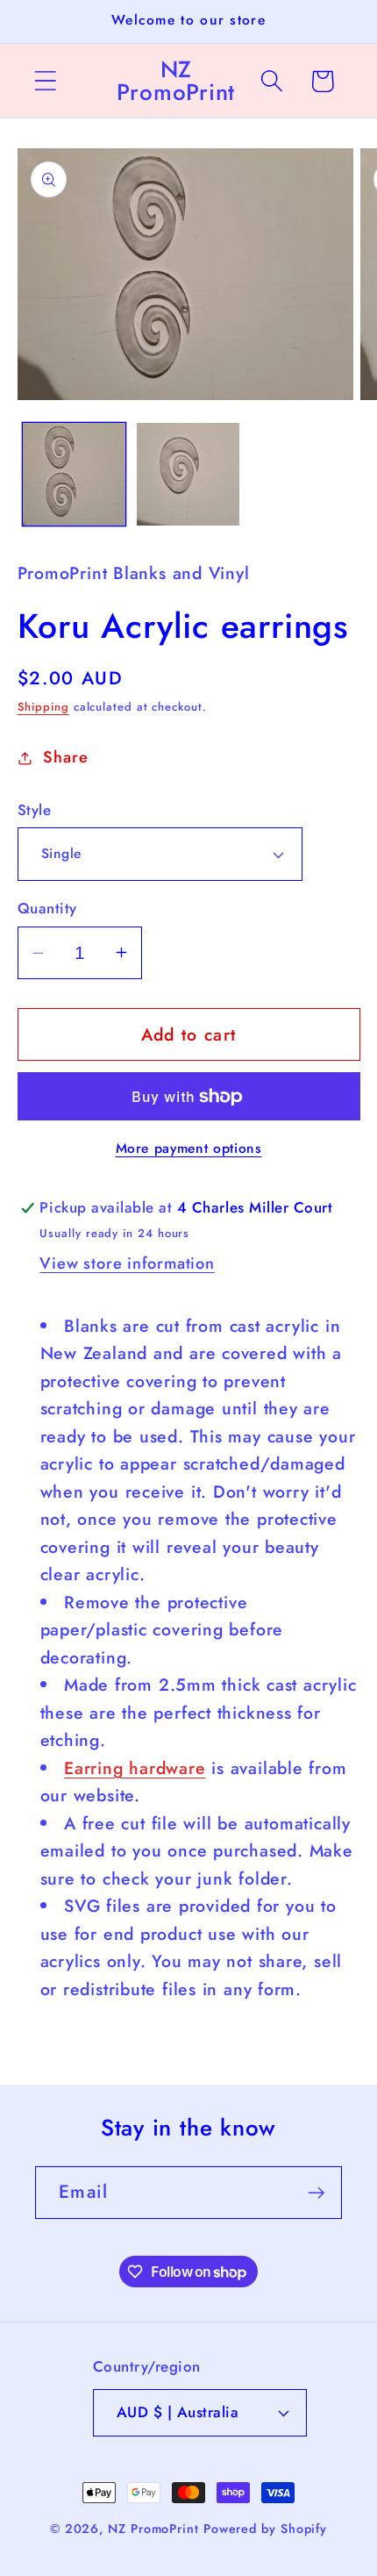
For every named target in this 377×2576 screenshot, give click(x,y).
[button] (45, 81)
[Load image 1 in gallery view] (74, 474)
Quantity (47, 909)
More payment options (189, 1148)
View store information (127, 1263)
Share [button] (65, 757)
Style (35, 810)
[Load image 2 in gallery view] (188, 474)
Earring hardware (135, 1768)
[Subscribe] (316, 2193)
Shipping (43, 707)
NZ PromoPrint (153, 2529)
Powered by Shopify (265, 2529)
